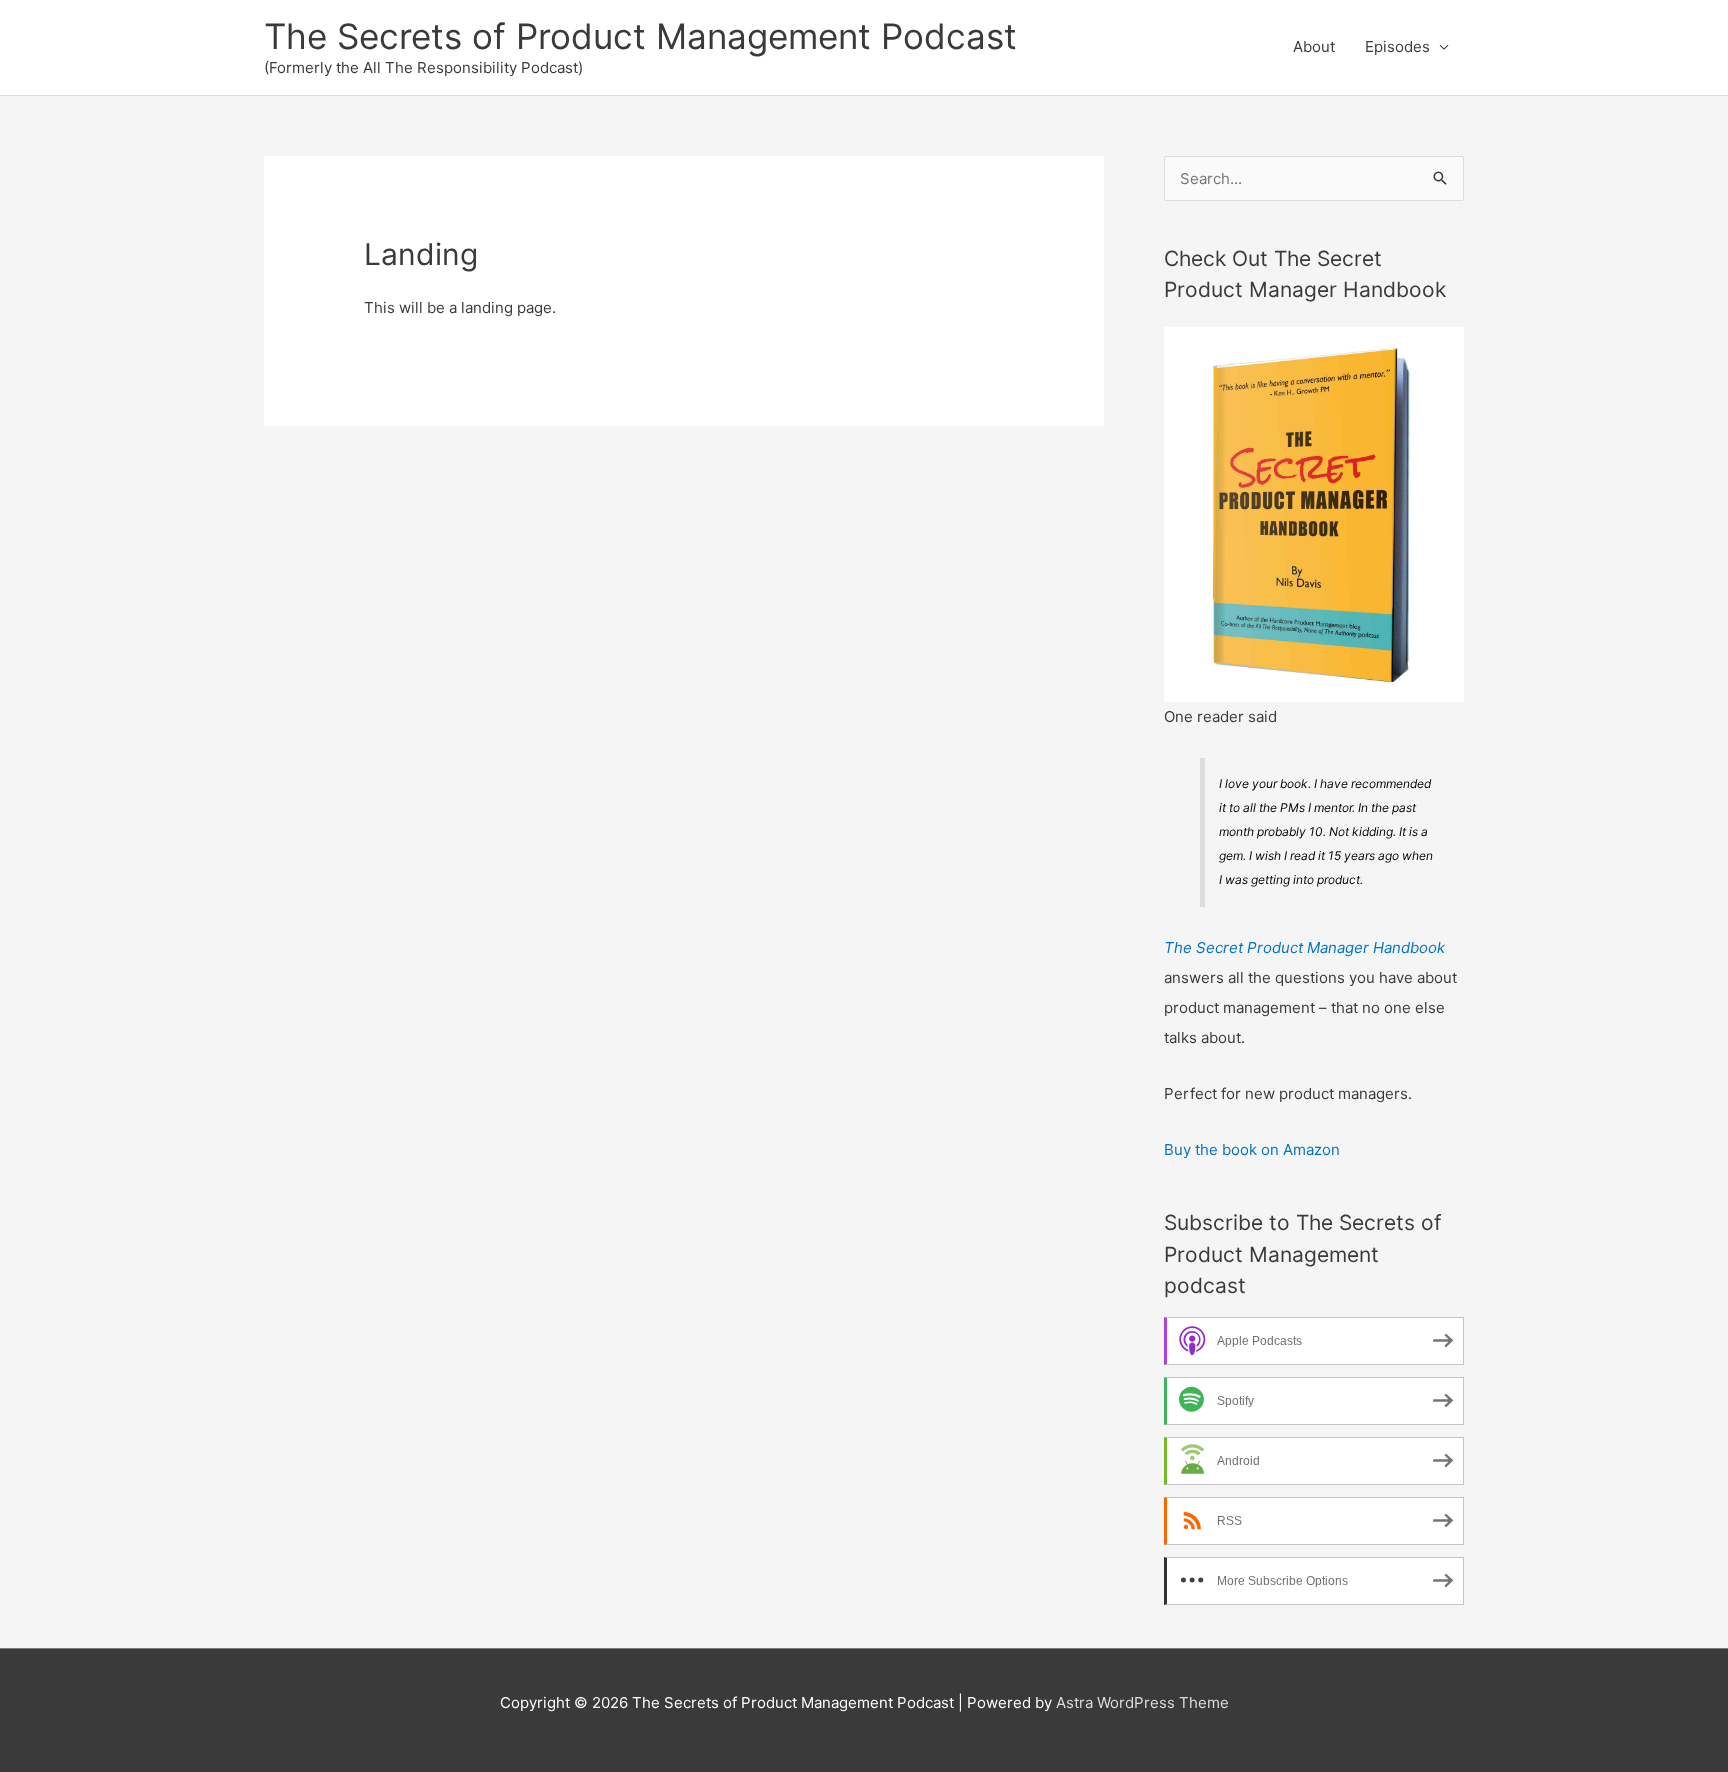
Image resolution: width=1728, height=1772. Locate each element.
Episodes (1397, 46)
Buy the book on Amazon (1252, 1149)
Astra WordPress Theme (1142, 1702)
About (1314, 46)
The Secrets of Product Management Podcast (640, 36)
